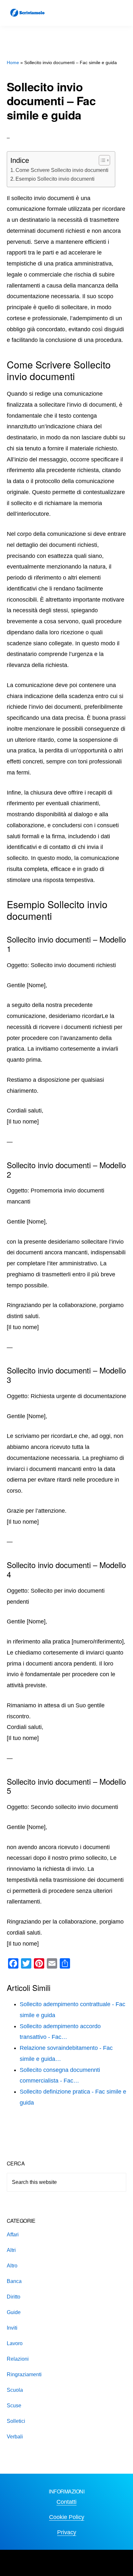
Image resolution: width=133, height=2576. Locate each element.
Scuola (15, 2390)
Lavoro (15, 2343)
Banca (14, 2281)
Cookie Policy (67, 2517)
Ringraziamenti (24, 2374)
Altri (11, 2250)
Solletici (16, 2421)
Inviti (12, 2328)
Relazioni (18, 2359)
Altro (12, 2266)
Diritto (14, 2297)
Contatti (66, 2502)
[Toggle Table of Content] (101, 160)
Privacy (67, 2532)
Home (13, 62)
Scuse (14, 2406)
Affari (13, 2235)
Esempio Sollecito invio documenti (55, 179)
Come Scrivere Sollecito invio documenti (62, 170)
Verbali (15, 2437)
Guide (14, 2312)
